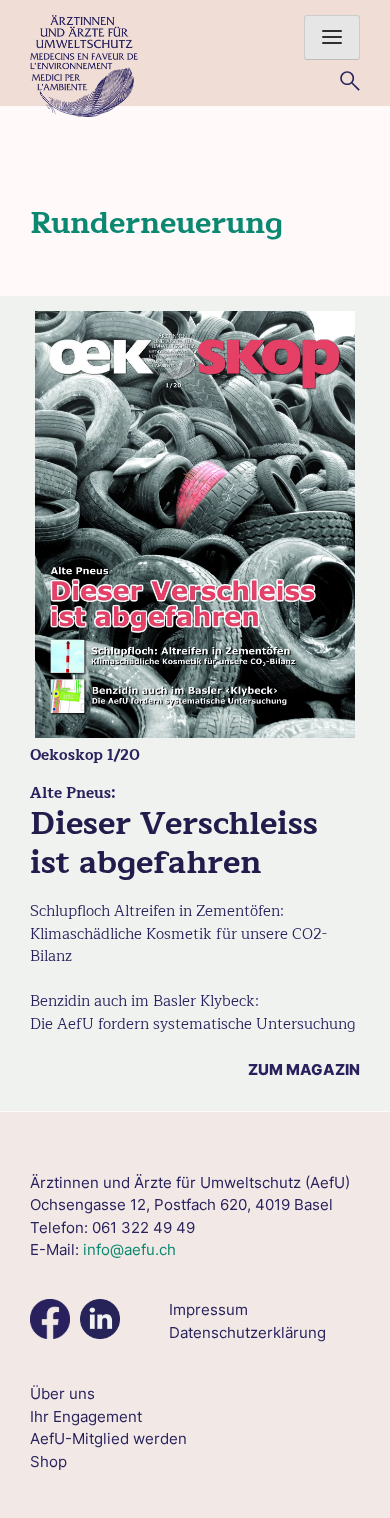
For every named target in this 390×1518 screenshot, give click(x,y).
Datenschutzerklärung (247, 1332)
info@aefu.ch (129, 1249)
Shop (48, 1461)
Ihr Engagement (86, 1416)
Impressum (208, 1309)
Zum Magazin (304, 1069)
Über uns (62, 1393)
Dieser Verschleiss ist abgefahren (174, 842)
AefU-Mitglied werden (108, 1438)
